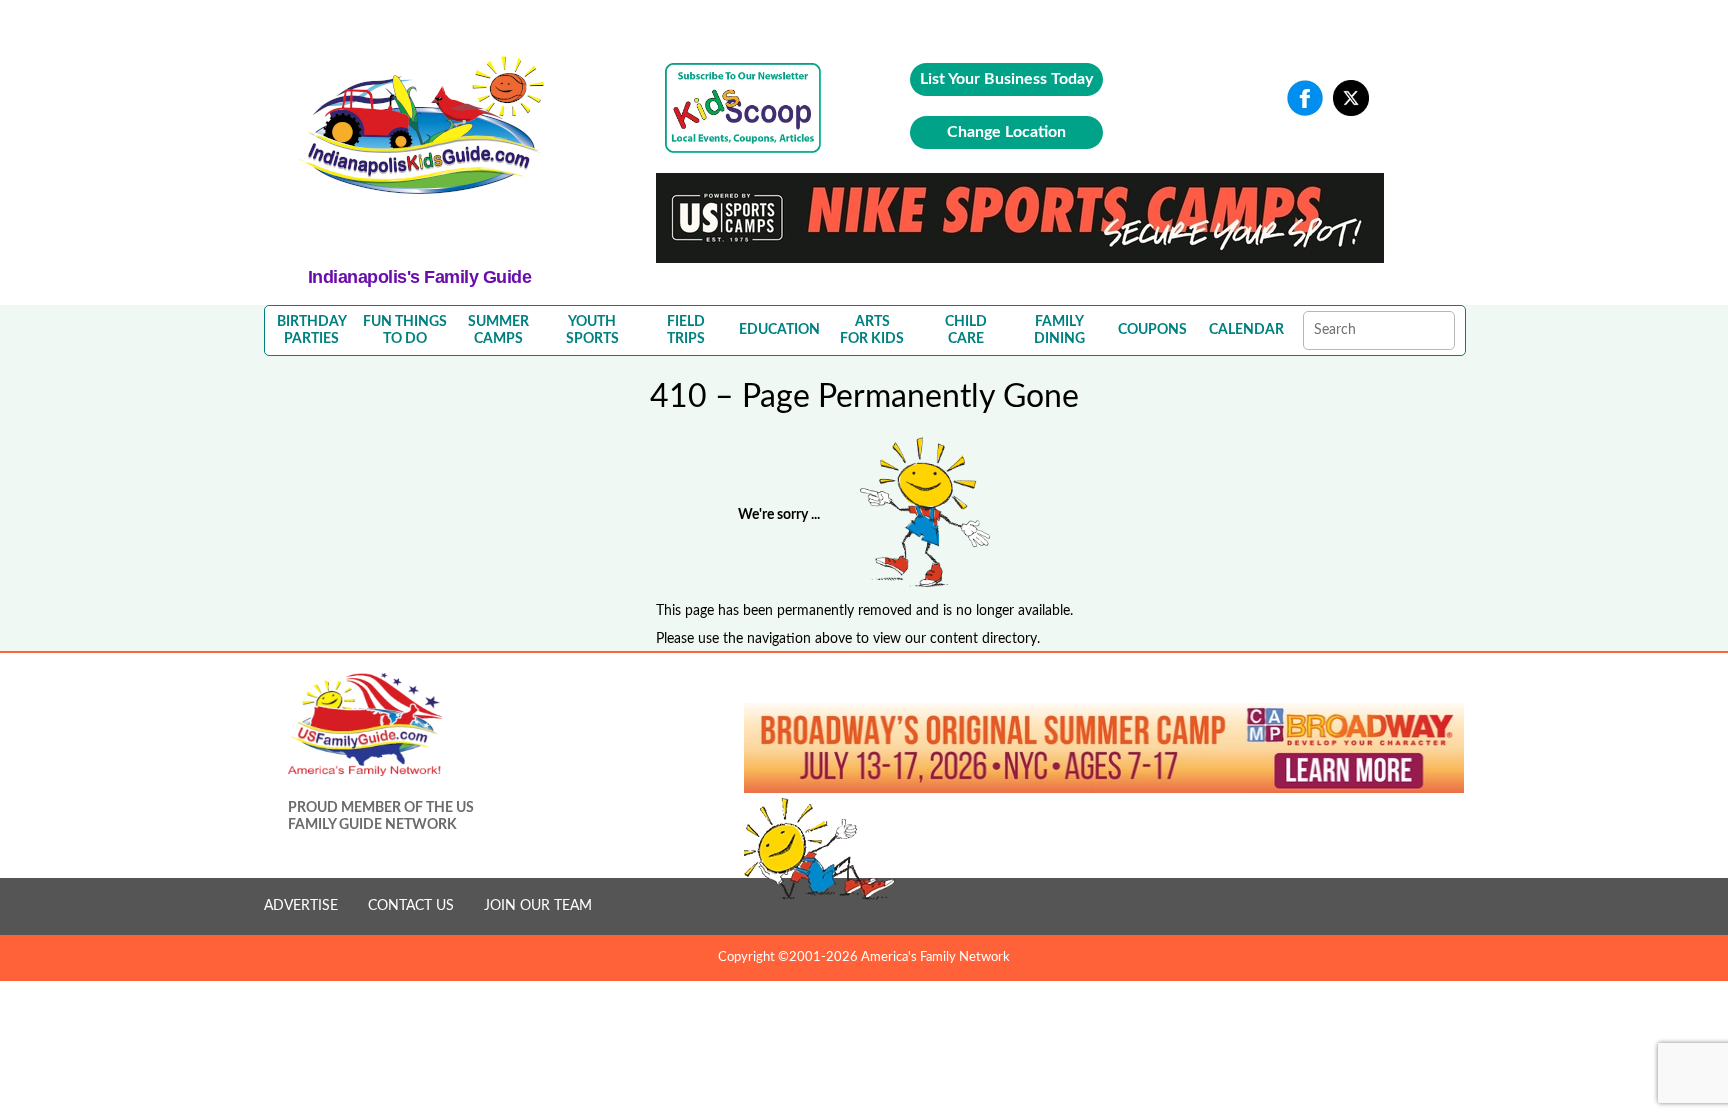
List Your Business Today (1006, 79)
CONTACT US (411, 906)
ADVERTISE (301, 906)
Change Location (1006, 132)
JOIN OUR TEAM (538, 906)
